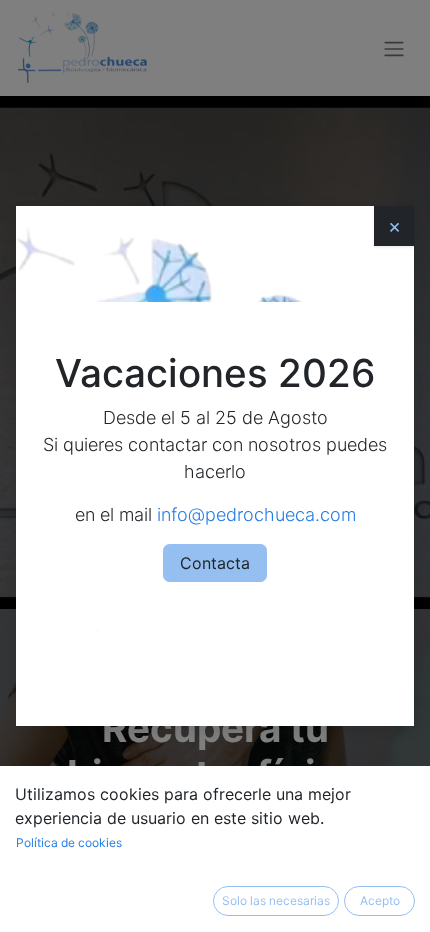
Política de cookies (69, 842)
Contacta (215, 563)
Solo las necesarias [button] (276, 900)
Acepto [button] (380, 900)
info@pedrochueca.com (256, 514)
